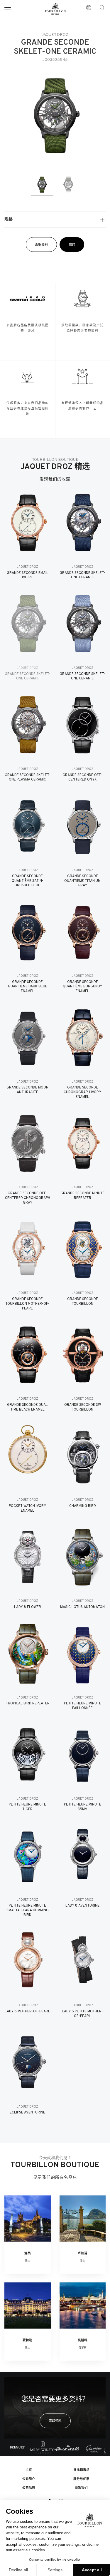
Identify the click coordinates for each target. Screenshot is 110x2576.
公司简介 (29, 2479)
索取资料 (41, 245)
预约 (72, 245)
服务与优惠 (81, 2479)
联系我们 (81, 2488)
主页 (29, 2470)
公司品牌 (29, 2488)
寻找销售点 (81, 2470)
